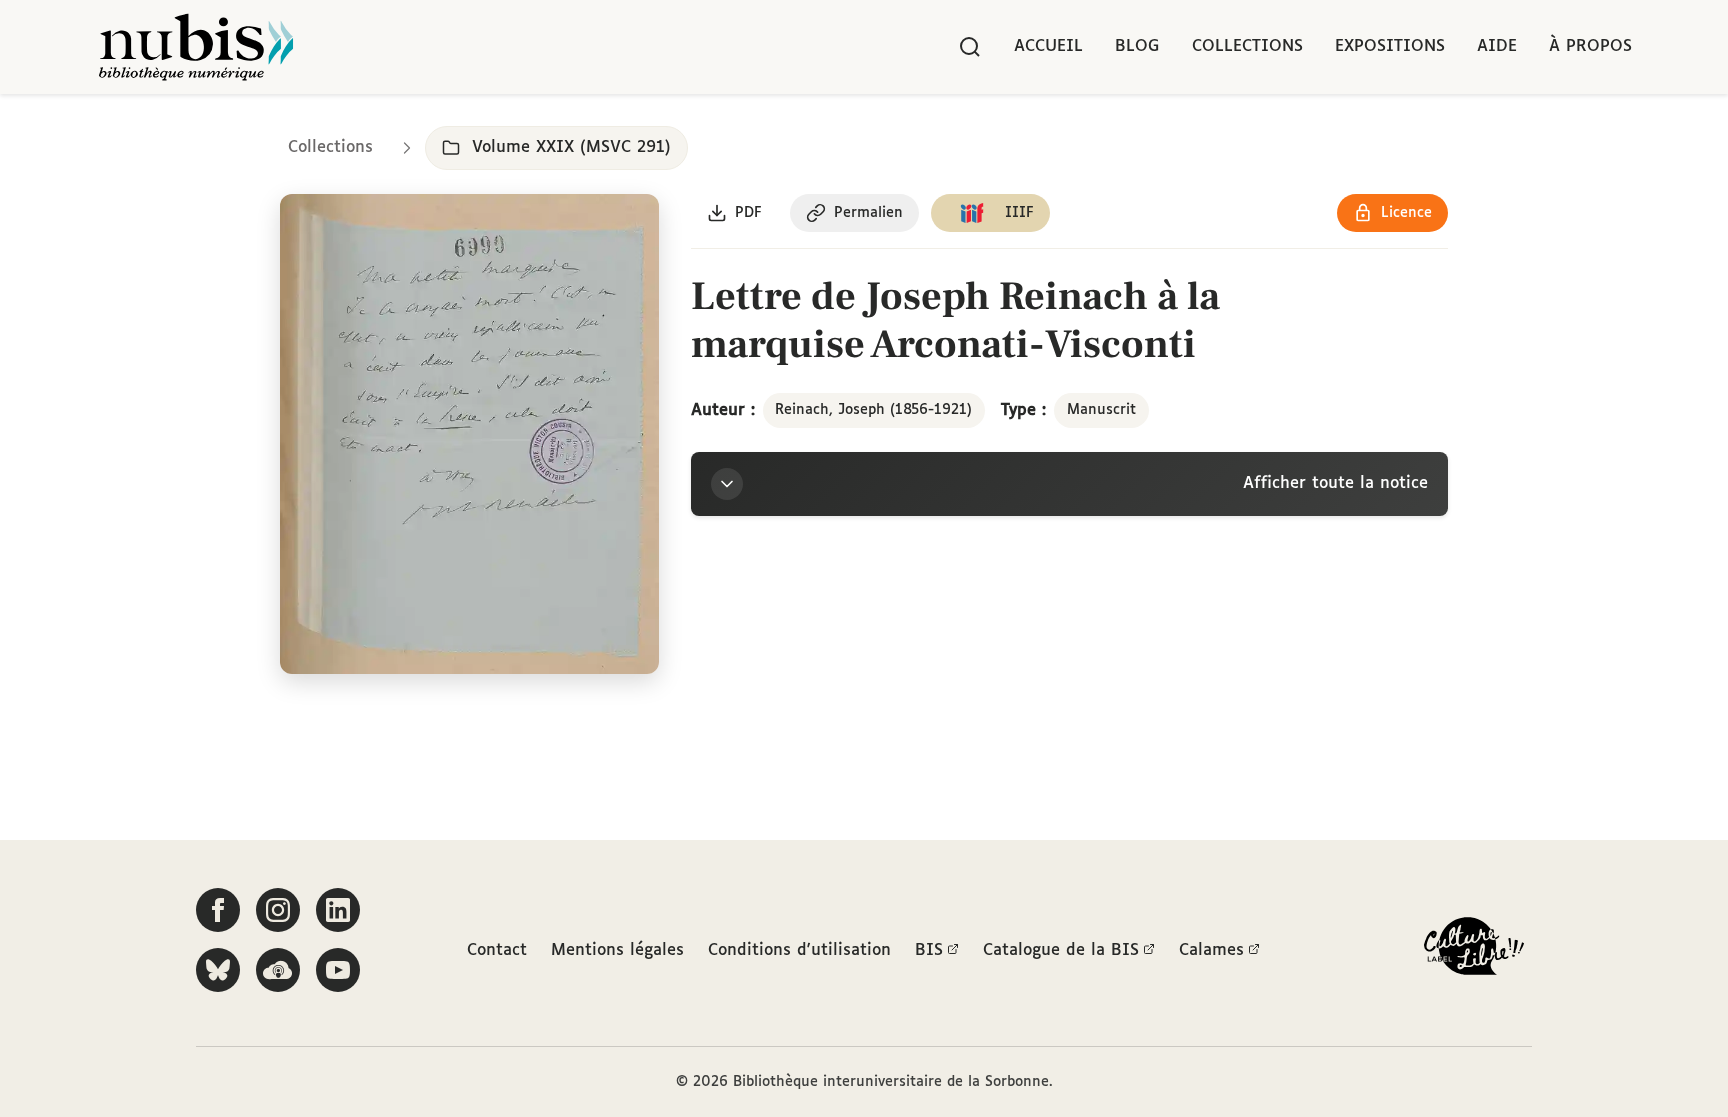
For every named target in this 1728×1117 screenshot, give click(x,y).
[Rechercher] (970, 47)
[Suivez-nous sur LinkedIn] (338, 910)
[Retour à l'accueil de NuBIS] (196, 47)
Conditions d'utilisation (799, 950)
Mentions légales (617, 950)
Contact (497, 950)
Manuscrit (1101, 410)
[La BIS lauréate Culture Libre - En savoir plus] (1474, 950)
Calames (1211, 950)
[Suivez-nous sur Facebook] (218, 910)
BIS (929, 950)
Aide (1497, 46)
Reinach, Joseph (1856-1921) (873, 410)
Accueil (1048, 46)
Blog (1137, 46)
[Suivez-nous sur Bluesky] (218, 970)
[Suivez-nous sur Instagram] (278, 910)
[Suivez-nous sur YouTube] (338, 970)
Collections (1247, 46)
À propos (1590, 46)
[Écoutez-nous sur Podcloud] (278, 970)
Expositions (1390, 46)
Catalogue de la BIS (1061, 950)
